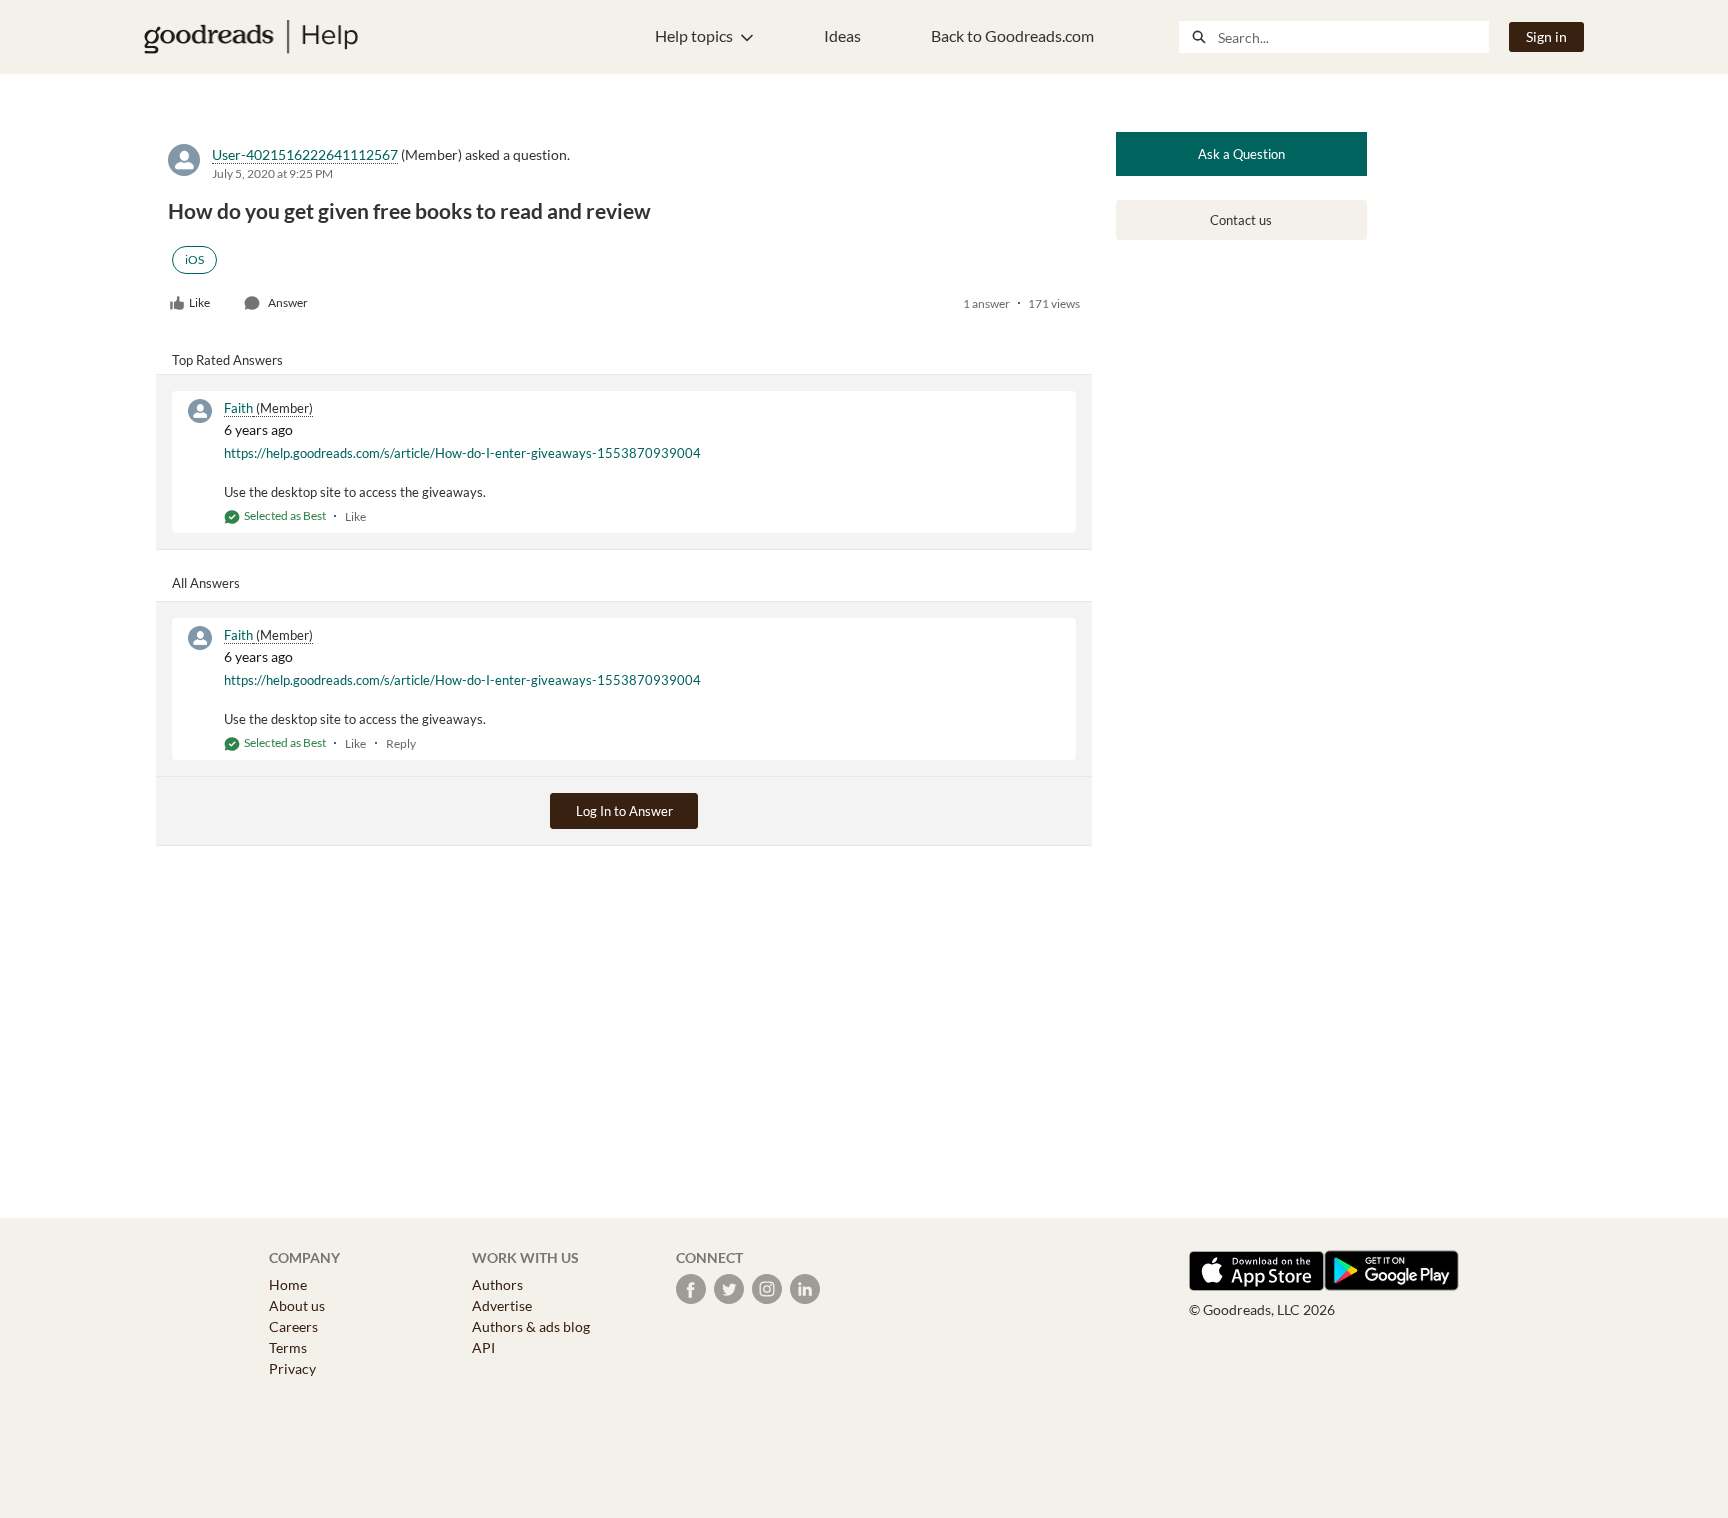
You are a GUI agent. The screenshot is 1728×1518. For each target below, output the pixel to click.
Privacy (292, 1368)
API (483, 1347)
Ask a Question (1241, 154)
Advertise (502, 1305)
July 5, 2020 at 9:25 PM (272, 173)
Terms (288, 1347)
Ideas (842, 35)
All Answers (206, 583)
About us (297, 1305)
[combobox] (1353, 37)
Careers (293, 1326)
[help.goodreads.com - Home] (251, 37)
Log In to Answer (624, 811)
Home (288, 1284)
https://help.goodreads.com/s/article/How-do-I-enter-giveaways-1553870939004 (462, 453)
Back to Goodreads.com (1012, 35)
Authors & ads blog (531, 1326)
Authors (497, 1284)
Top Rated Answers (227, 360)
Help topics (694, 35)
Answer (288, 302)
